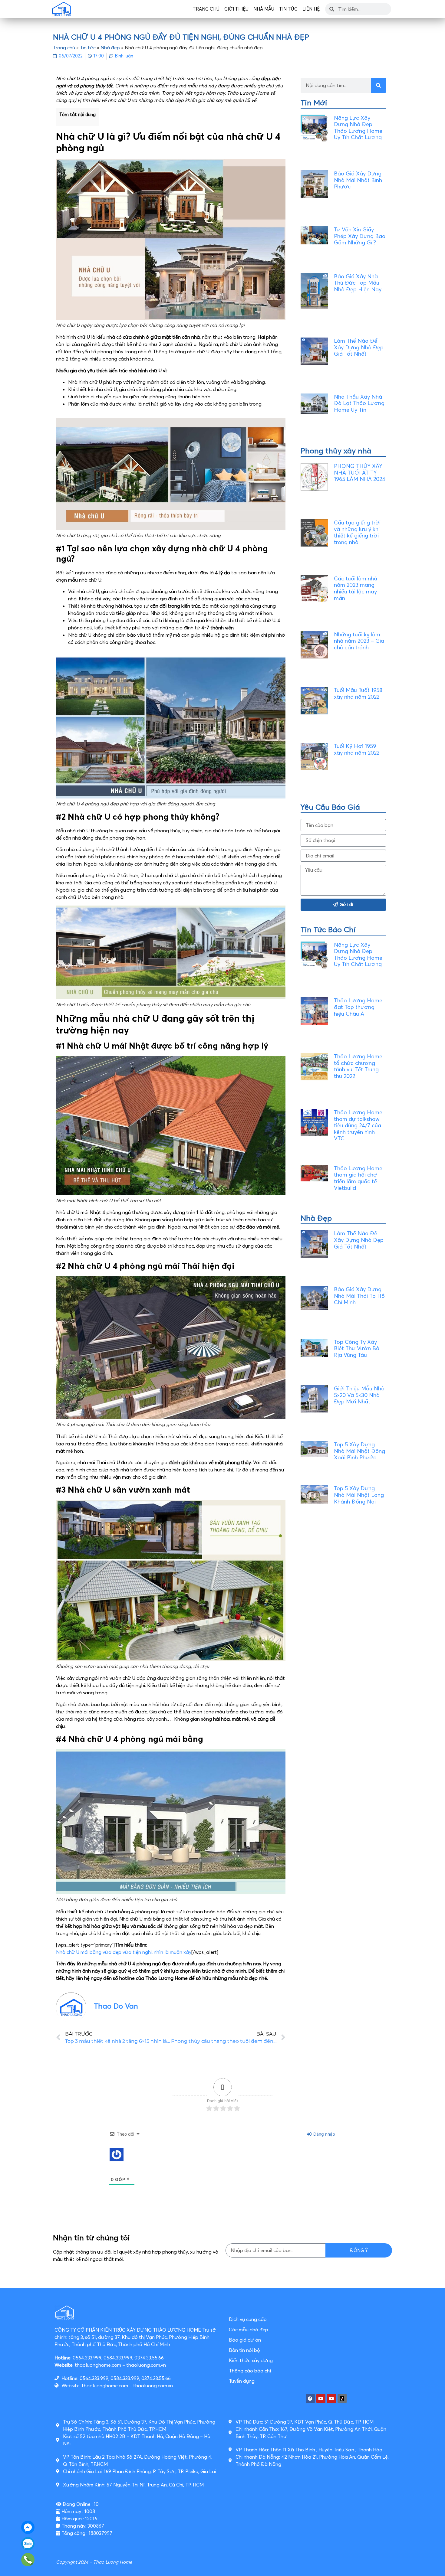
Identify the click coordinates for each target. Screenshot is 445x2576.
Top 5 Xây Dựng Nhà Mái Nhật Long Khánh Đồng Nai (359, 1495)
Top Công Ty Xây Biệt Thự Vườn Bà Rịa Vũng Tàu (357, 1348)
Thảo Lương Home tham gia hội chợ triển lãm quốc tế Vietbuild (358, 1178)
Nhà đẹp (110, 47)
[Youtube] (321, 2398)
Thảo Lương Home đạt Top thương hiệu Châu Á (358, 1007)
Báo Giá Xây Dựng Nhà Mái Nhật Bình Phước (358, 180)
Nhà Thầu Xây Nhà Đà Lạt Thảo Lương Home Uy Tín (359, 403)
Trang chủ (206, 9)
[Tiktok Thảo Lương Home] (342, 2398)
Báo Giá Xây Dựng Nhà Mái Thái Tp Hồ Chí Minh (359, 1296)
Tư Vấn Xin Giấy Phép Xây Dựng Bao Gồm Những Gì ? (360, 236)
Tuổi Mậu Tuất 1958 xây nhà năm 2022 (358, 693)
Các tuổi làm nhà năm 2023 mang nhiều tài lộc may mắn (356, 588)
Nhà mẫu (264, 9)
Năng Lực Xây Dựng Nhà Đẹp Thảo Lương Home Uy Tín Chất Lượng (358, 128)
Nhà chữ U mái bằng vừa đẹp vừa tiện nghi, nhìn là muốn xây (124, 1952)
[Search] (378, 85)
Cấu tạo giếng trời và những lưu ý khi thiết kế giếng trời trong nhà (357, 532)
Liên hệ (311, 9)
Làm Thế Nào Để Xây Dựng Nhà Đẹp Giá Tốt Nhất (359, 347)
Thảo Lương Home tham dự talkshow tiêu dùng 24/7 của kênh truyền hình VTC (358, 1125)
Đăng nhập (324, 2134)
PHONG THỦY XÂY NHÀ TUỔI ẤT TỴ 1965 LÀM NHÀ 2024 (360, 472)
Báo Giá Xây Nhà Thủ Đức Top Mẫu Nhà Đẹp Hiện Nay (358, 283)
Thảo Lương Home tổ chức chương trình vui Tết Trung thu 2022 (358, 1066)
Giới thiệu (236, 9)
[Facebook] (310, 2398)
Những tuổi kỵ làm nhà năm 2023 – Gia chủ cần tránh (359, 641)
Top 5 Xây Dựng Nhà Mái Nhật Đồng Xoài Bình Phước (359, 1451)
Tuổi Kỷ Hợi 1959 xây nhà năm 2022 (357, 749)
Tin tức (288, 9)
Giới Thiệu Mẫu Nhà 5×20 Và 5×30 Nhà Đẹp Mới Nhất (359, 1395)
